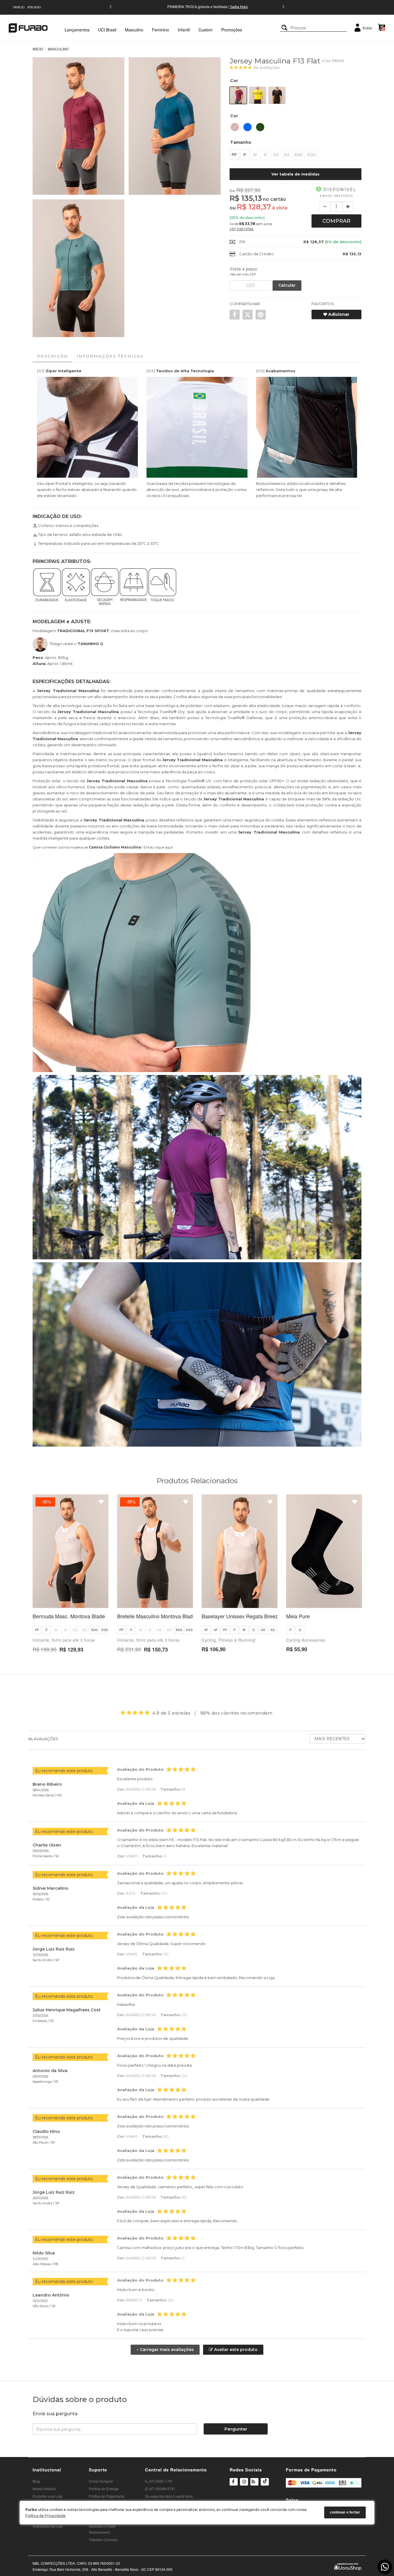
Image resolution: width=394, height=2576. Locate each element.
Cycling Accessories (306, 1640)
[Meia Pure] (324, 1551)
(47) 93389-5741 (162, 2489)
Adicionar (338, 314)
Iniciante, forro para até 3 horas (64, 1640)
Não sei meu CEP (243, 274)
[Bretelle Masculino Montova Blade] (155, 1551)
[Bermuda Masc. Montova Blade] (71, 1551)
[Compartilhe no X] (248, 315)
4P (206, 1630)
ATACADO (34, 7)
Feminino (161, 30)
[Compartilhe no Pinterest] (261, 315)
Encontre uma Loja (47, 2496)
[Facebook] (234, 2482)
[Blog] (254, 2482)
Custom (206, 30)
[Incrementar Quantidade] (348, 207)
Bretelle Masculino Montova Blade (156, 1616)
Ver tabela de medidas (295, 174)
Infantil (184, 30)
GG (276, 155)
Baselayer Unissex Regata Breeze (241, 1616)
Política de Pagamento (107, 2496)
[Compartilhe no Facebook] (235, 315)
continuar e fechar (345, 2513)
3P (216, 1630)
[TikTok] (265, 2485)
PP (234, 155)
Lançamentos (77, 30)
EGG (312, 155)
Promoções (232, 30)
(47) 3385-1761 (160, 2481)
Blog (36, 2481)
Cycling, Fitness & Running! (229, 1640)
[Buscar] (284, 28)
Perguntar (236, 2429)
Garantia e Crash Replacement (102, 2529)
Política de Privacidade (45, 2516)
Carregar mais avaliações (165, 2350)
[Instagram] (244, 2485)
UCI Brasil (107, 30)
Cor (234, 81)
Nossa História (44, 2489)
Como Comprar (101, 2481)
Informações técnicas (110, 356)
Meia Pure (298, 1616)
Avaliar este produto (235, 2350)
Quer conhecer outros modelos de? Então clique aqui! (103, 847)
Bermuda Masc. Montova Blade (69, 1616)
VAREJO (19, 7)
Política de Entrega (104, 2489)
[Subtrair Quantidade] (325, 207)
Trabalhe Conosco (103, 2540)
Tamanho (241, 142)
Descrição (52, 356)
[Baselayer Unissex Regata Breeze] (240, 1551)
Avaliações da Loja (48, 2526)
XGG (298, 155)
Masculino (134, 30)
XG (287, 155)
